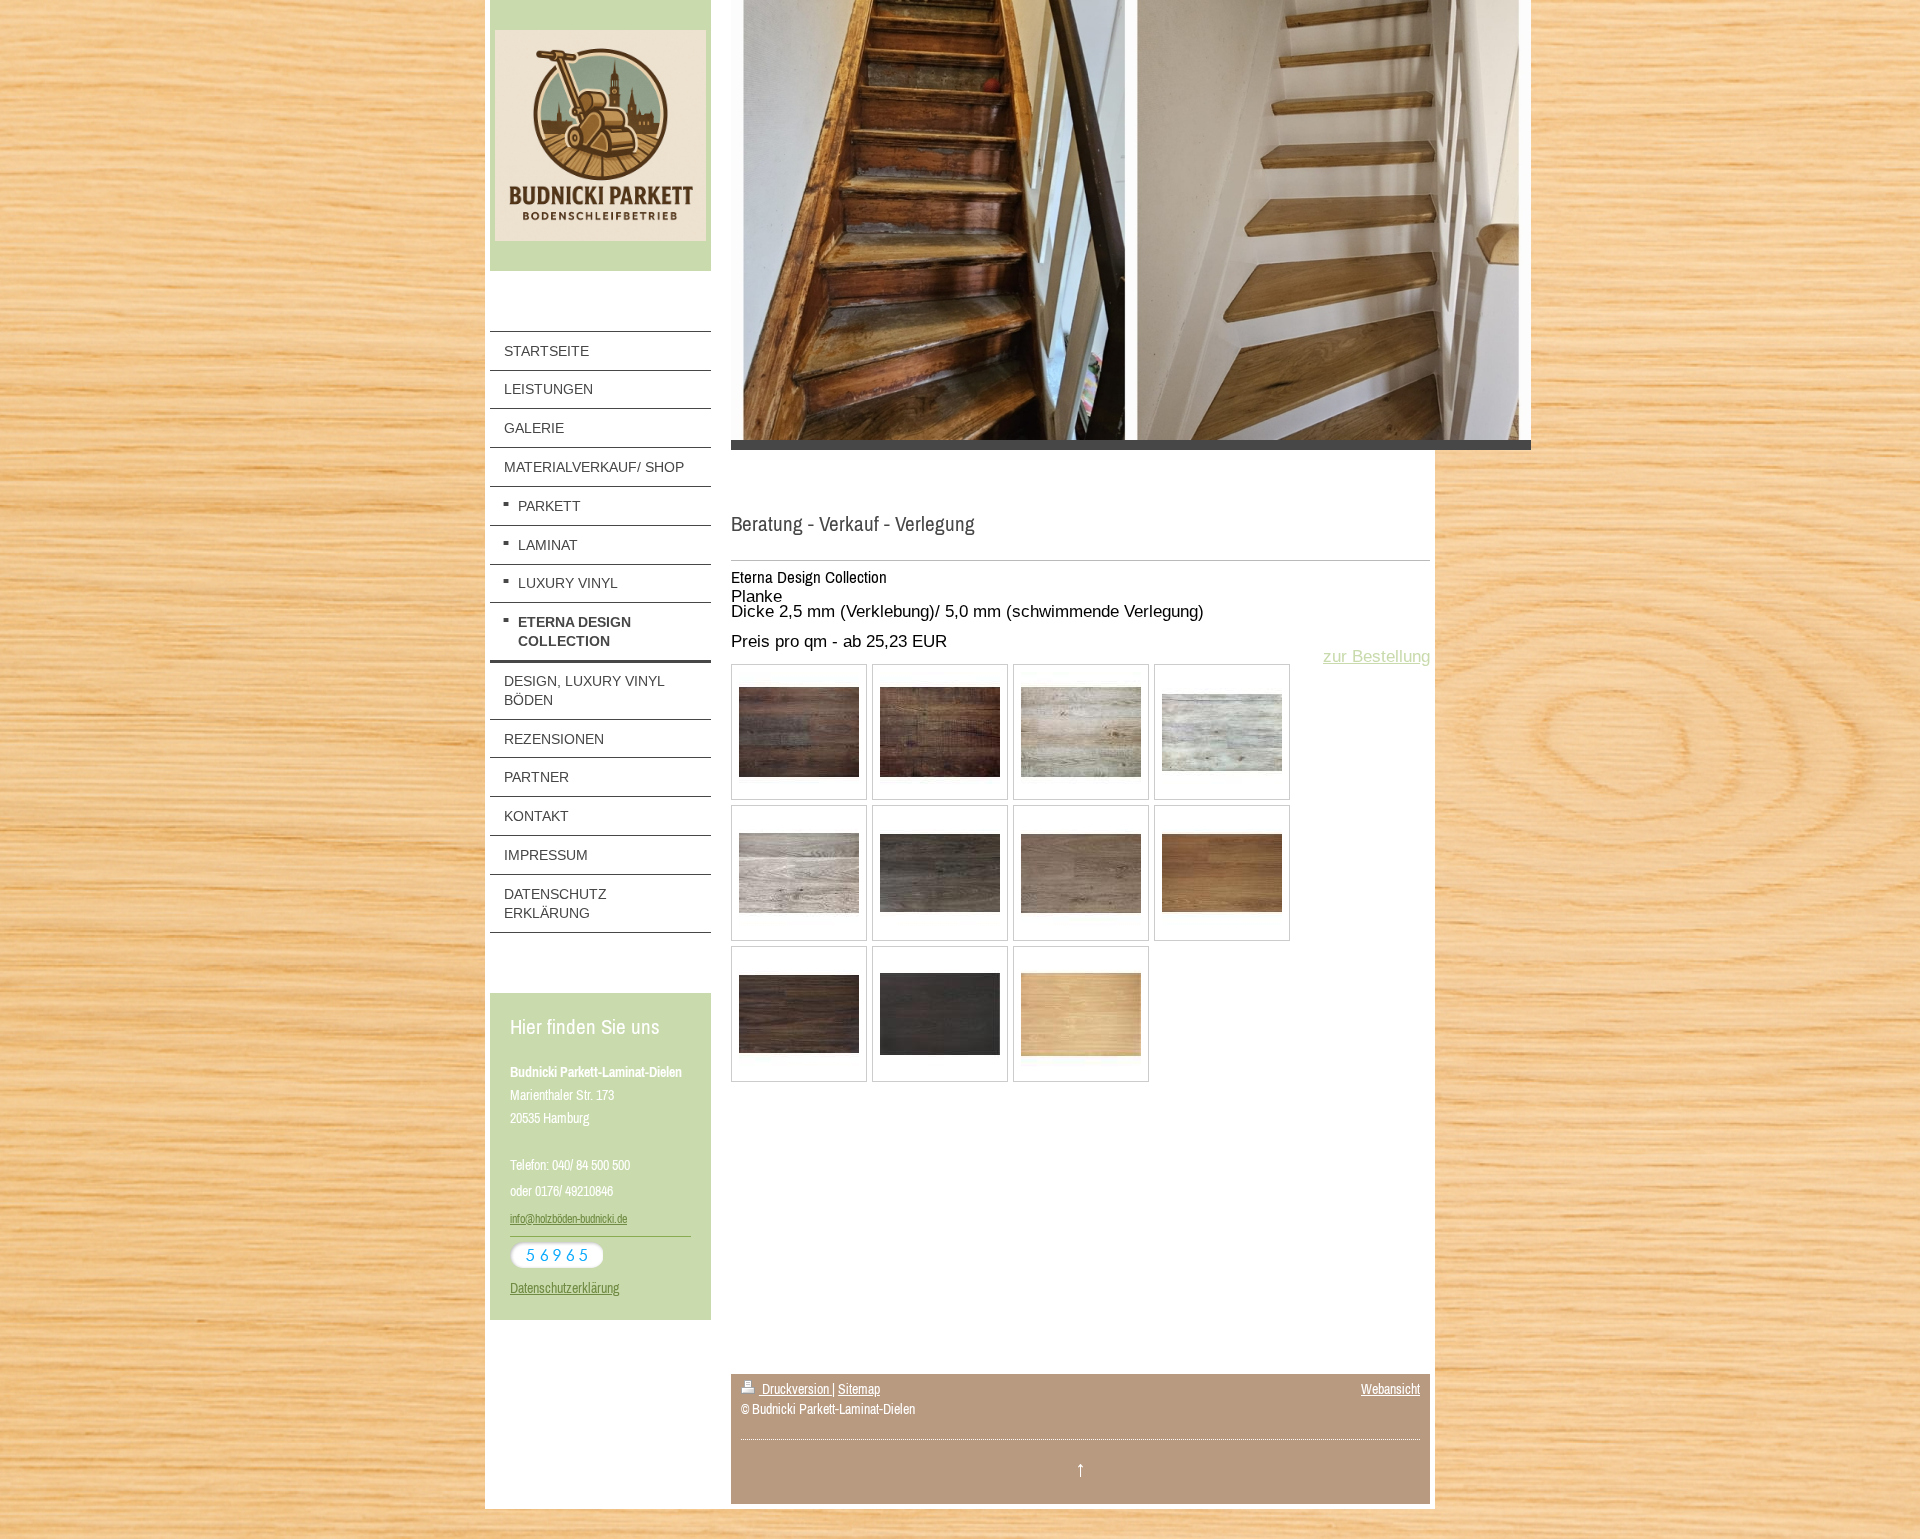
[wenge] (940, 1014)
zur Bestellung (1376, 656)
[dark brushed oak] (940, 873)
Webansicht (1390, 1389)
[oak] (1222, 873)
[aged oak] (799, 732)
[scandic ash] (1081, 732)
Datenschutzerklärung (564, 1288)
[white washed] (799, 873)
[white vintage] (1222, 732)
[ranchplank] (940, 732)
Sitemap (859, 1389)
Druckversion (795, 1389)
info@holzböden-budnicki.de (568, 1219)
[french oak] (1081, 873)
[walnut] (799, 1014)
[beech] (1081, 1014)
